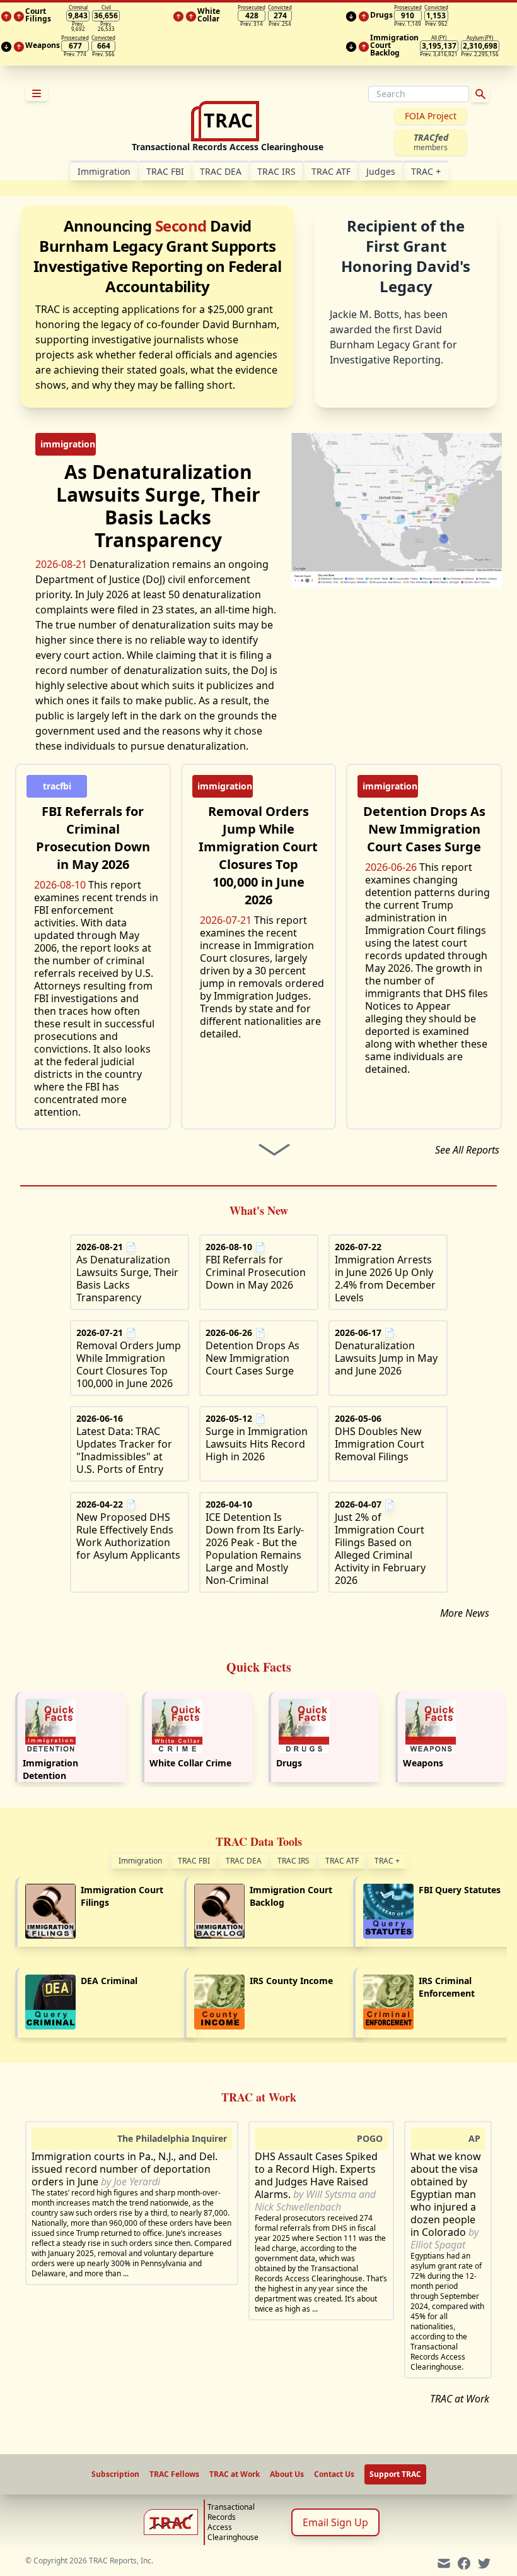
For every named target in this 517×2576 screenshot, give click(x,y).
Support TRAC (395, 2474)
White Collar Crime (190, 1763)
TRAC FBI (165, 171)
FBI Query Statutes (460, 1890)
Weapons (423, 1763)
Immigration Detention (50, 1769)
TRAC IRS (276, 171)
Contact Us (334, 2474)
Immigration (140, 1861)
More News (465, 1613)
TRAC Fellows (174, 2474)
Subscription (115, 2474)
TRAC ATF (331, 171)
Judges (381, 171)
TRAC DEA (221, 171)
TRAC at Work (460, 2399)
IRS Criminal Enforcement (447, 1987)
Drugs (289, 1763)
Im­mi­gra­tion (104, 171)
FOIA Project (431, 116)
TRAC (426, 171)
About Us (287, 2474)
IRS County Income (291, 1981)
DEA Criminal (109, 1981)
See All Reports (467, 1150)
